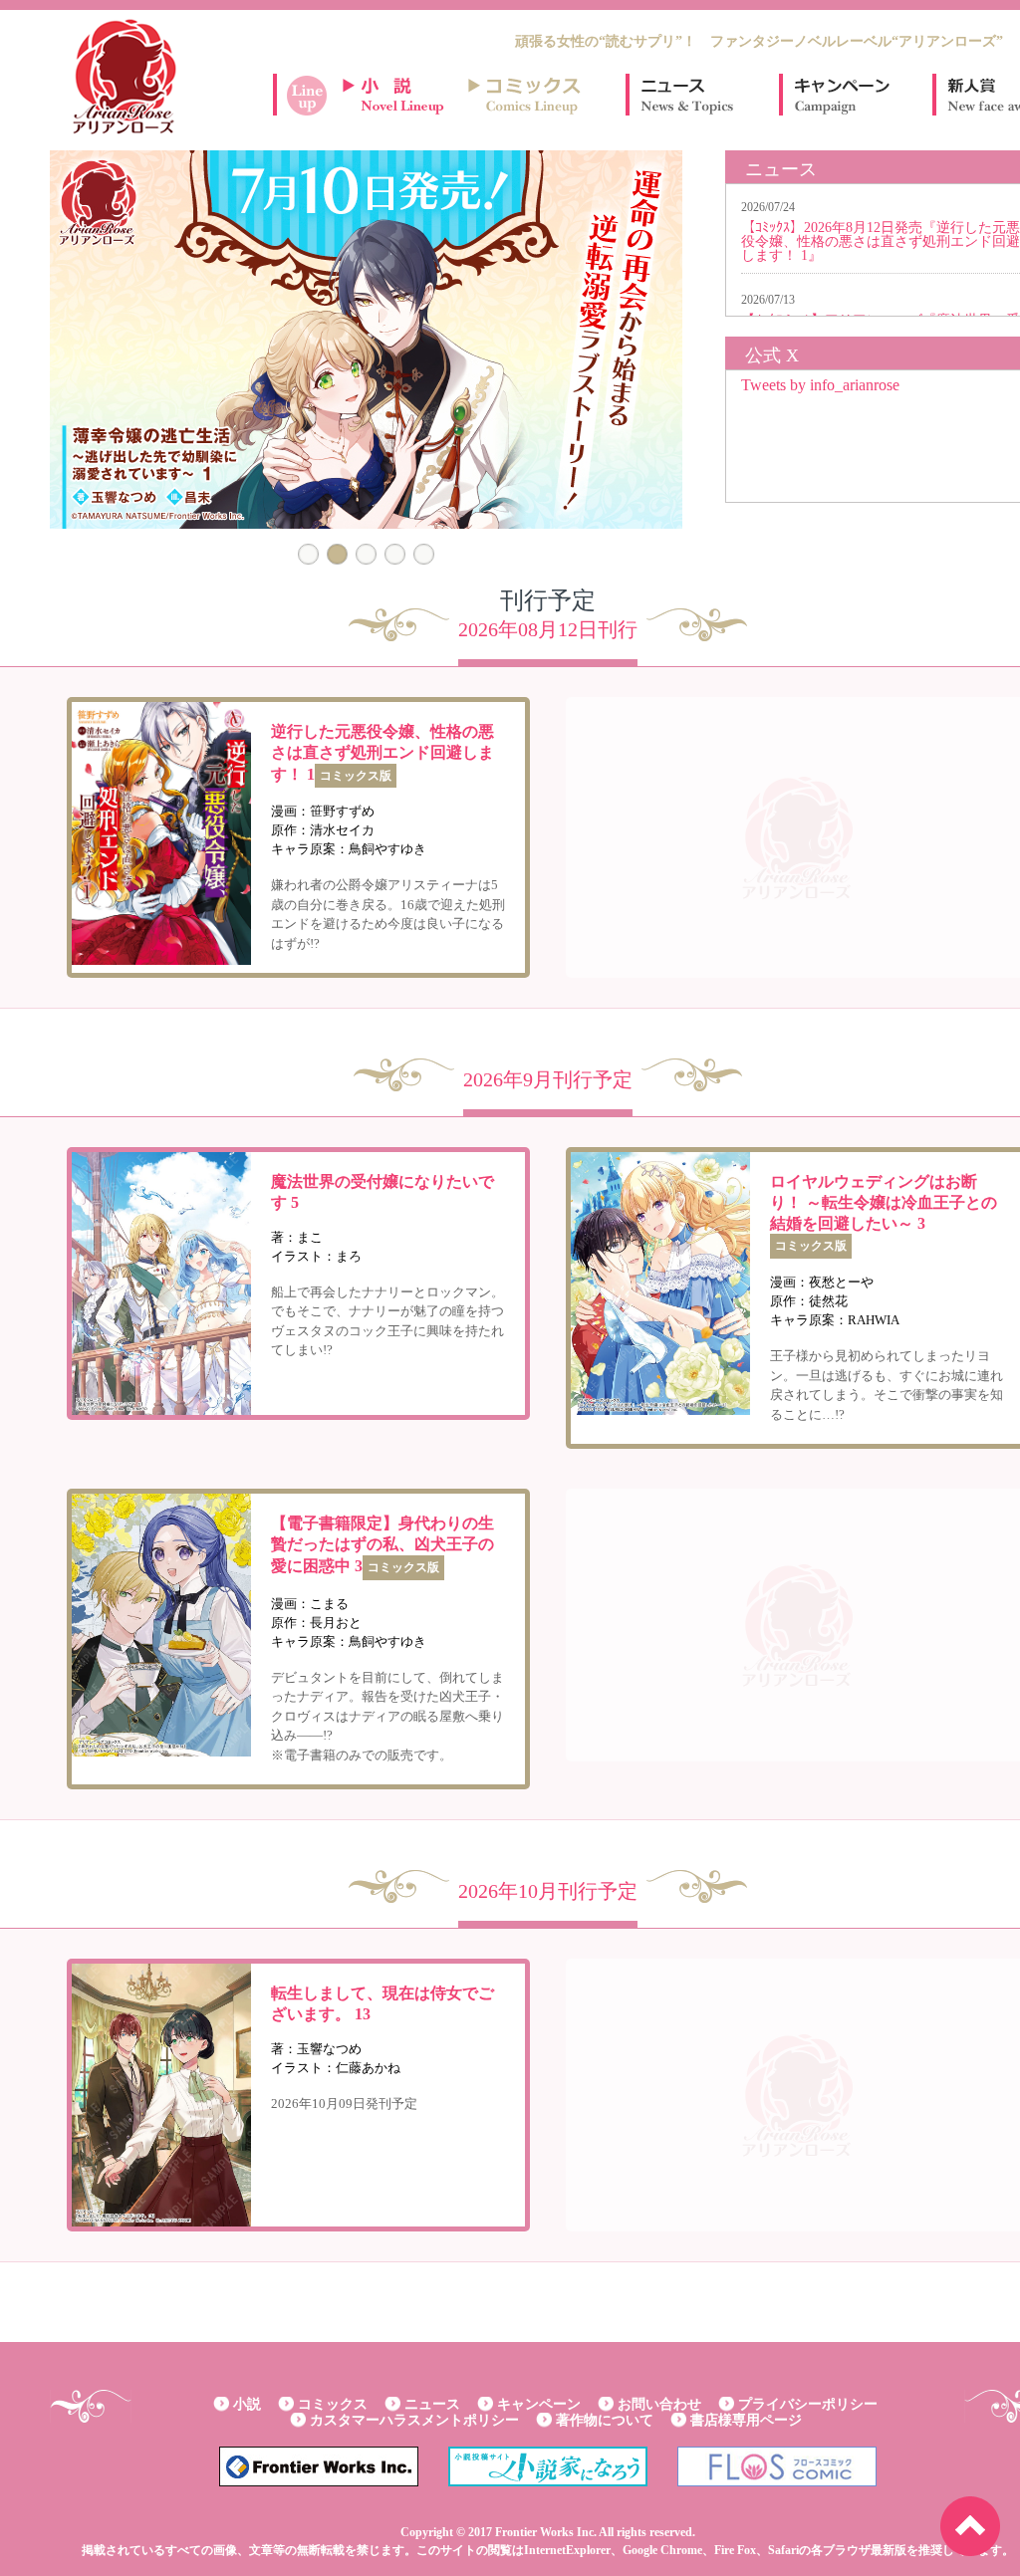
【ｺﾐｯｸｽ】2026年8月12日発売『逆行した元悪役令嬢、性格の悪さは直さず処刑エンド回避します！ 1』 (881, 241)
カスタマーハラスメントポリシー (414, 2420)
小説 (247, 2404)
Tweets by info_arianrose (820, 385)
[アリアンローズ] (125, 77)
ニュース (687, 95)
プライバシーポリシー (808, 2404)
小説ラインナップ (402, 95)
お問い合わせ (659, 2404)
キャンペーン (841, 95)
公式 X (772, 355)
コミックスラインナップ (528, 95)
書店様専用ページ (746, 2420)
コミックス (333, 2404)
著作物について (605, 2420)
